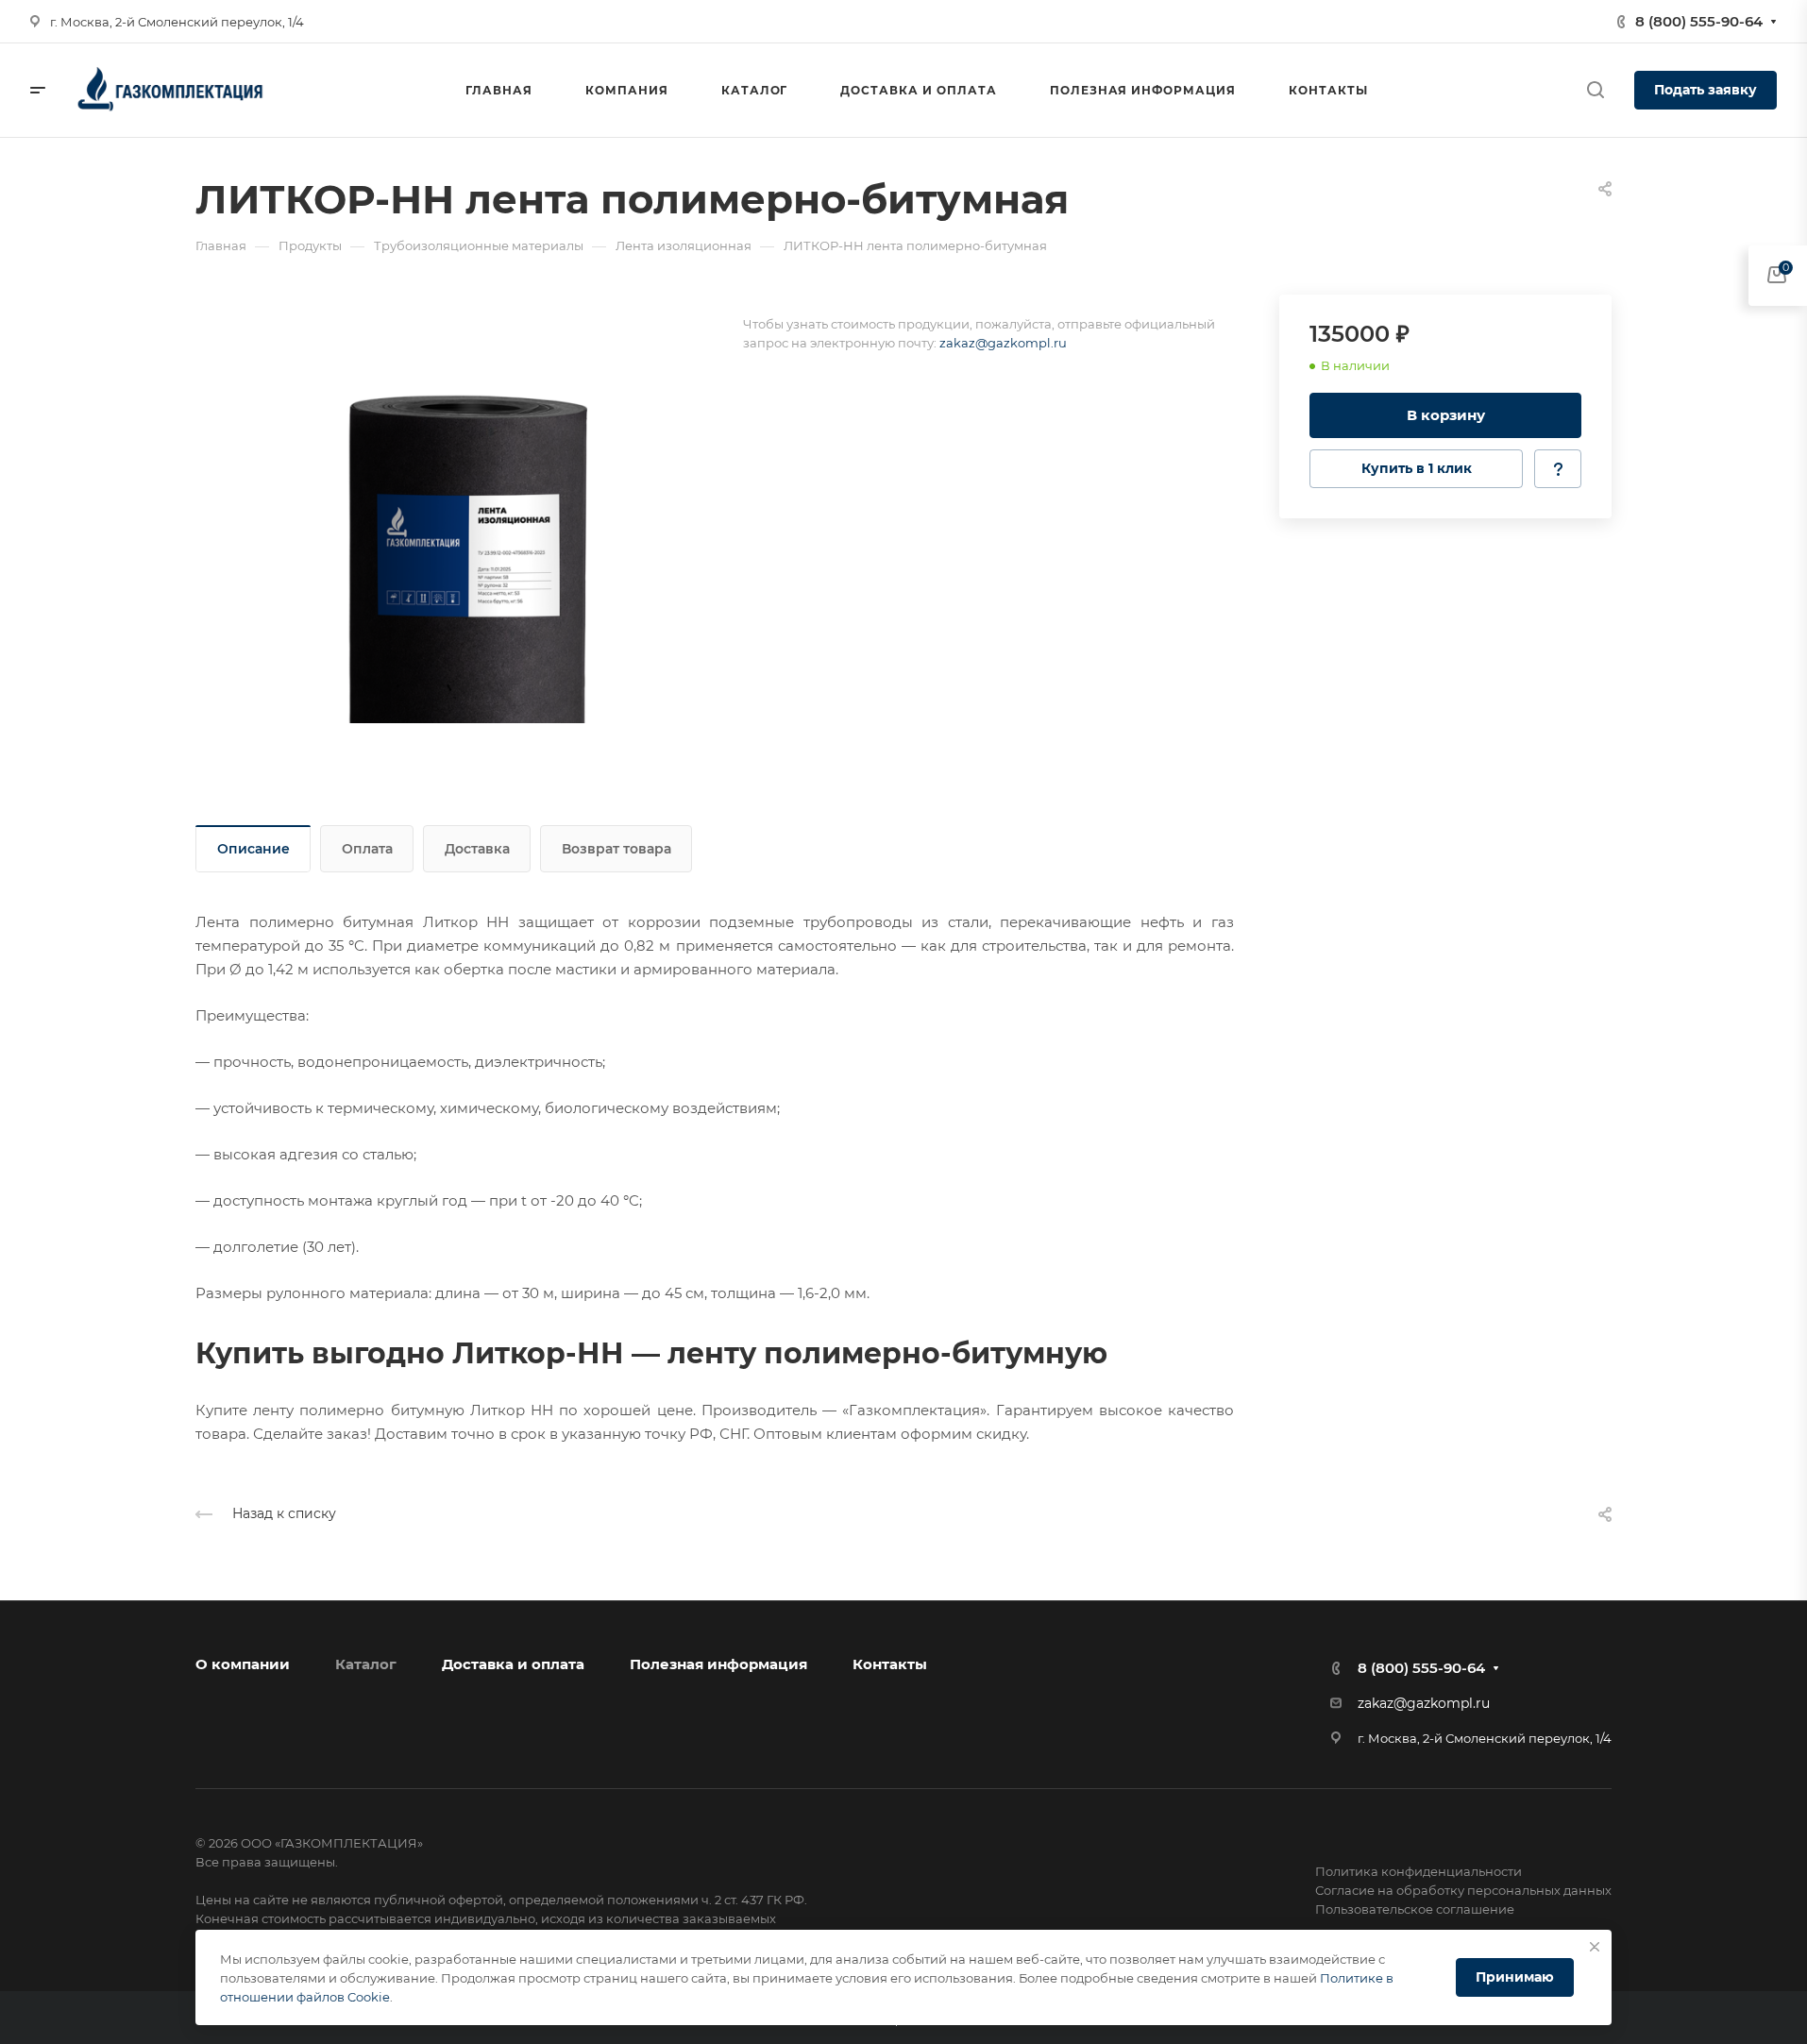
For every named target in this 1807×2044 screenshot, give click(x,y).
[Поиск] (1595, 90)
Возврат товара (616, 849)
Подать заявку (1706, 90)
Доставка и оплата (513, 1664)
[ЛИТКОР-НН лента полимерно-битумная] (469, 509)
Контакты (890, 1664)
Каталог (366, 1664)
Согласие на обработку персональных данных (1463, 1890)
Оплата (367, 849)
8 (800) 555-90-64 (1699, 21)
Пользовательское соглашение (1415, 1909)
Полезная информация (718, 1664)
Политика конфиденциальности (1419, 1871)
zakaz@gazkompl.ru (1003, 343)
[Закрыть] (1595, 1947)
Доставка (477, 849)
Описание (253, 849)
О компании (243, 1664)
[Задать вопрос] (1558, 469)
